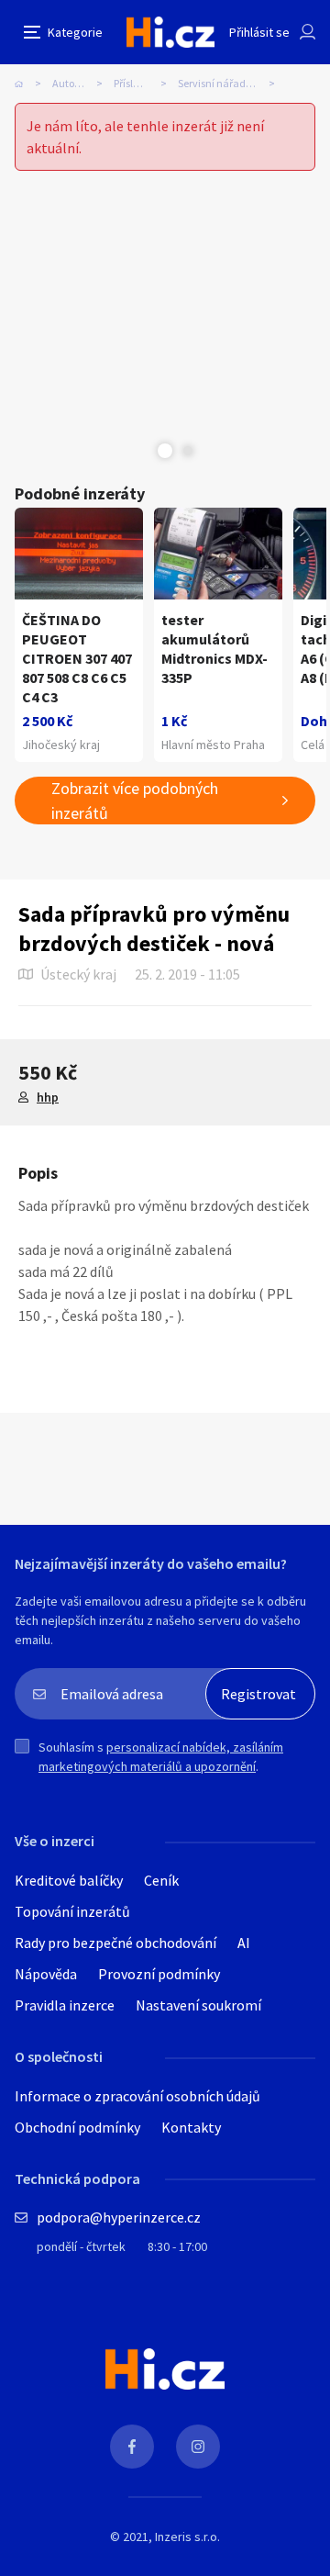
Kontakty (191, 2127)
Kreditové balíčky (69, 1880)
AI (244, 1943)
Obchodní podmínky (77, 2127)
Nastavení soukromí (198, 2005)
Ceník (161, 1880)
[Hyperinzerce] (170, 32)
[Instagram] (198, 2447)
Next (188, 451)
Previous (142, 451)
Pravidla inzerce (65, 2005)
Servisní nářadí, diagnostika (232, 83)
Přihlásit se (259, 32)
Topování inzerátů (72, 1911)
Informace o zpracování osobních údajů (137, 2096)
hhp (48, 1097)
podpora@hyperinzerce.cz (119, 2217)
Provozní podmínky (159, 1974)
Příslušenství (143, 83)
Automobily (79, 83)
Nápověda (46, 1974)
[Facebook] (132, 2447)
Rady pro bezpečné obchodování (115, 1943)
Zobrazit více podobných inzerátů (135, 801)
